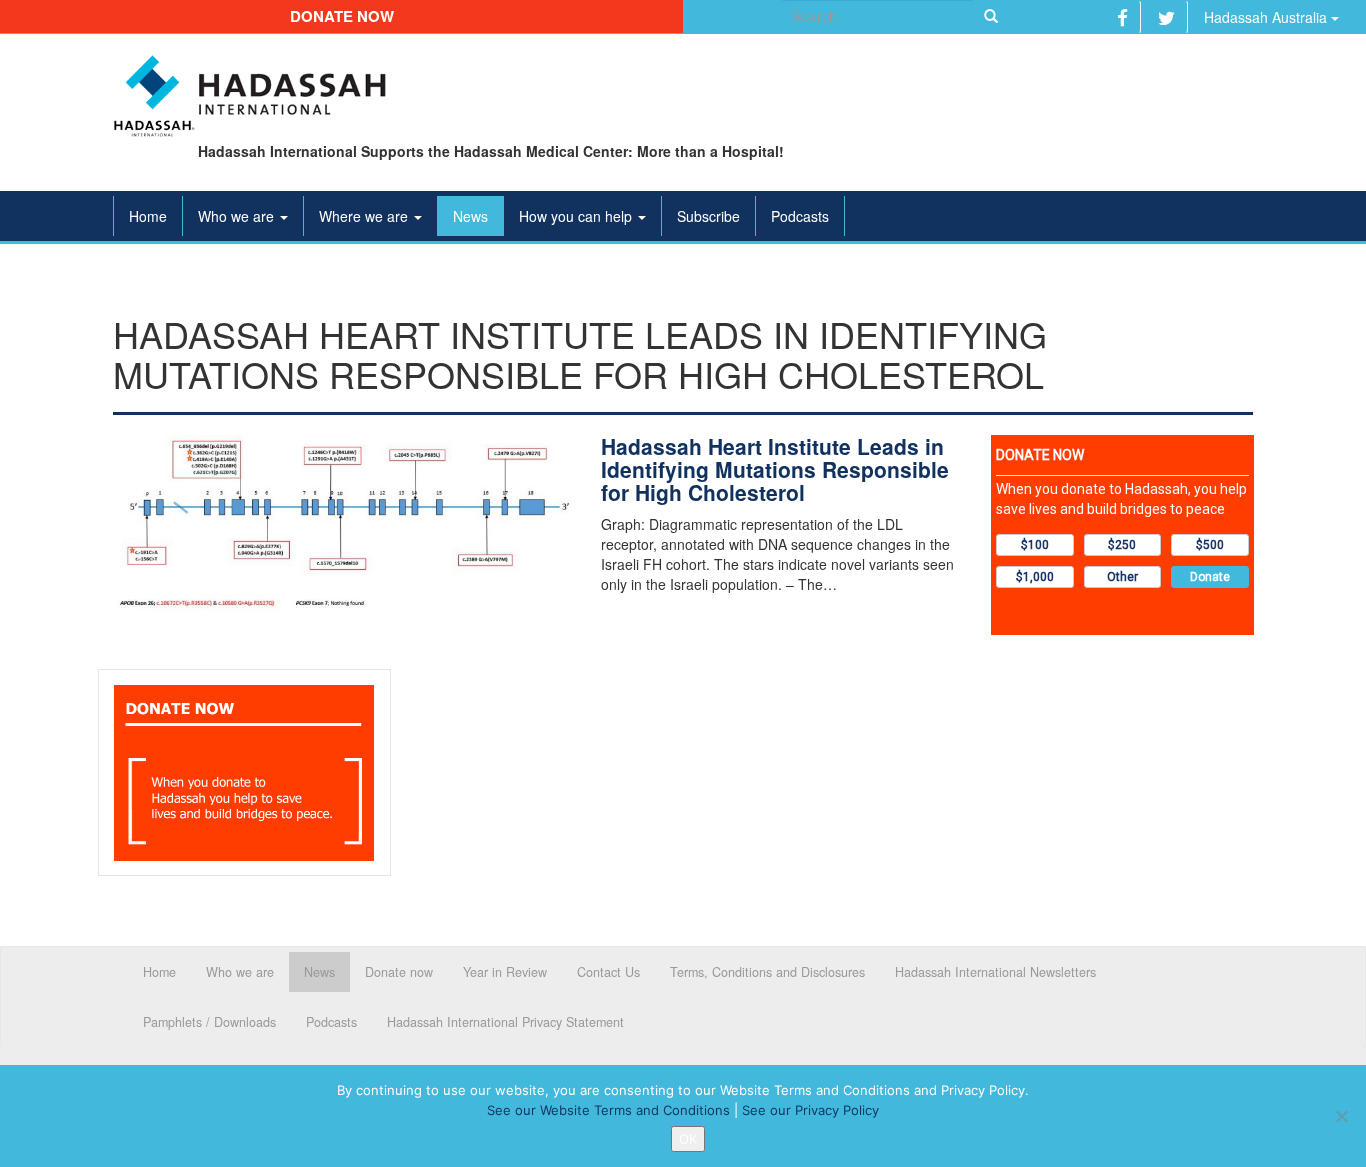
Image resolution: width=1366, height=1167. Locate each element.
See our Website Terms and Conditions (608, 1110)
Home (148, 216)
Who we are (238, 216)
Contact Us (608, 972)
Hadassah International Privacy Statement (505, 1022)
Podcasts (800, 216)
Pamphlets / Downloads (209, 1022)
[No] (1341, 1116)
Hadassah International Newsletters (995, 972)
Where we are (365, 216)
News (470, 216)
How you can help (577, 216)
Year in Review (505, 972)
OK (688, 1139)
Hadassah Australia (1267, 17)
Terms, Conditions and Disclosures (767, 972)
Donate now (342, 16)
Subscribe (708, 216)
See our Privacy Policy (810, 1110)
